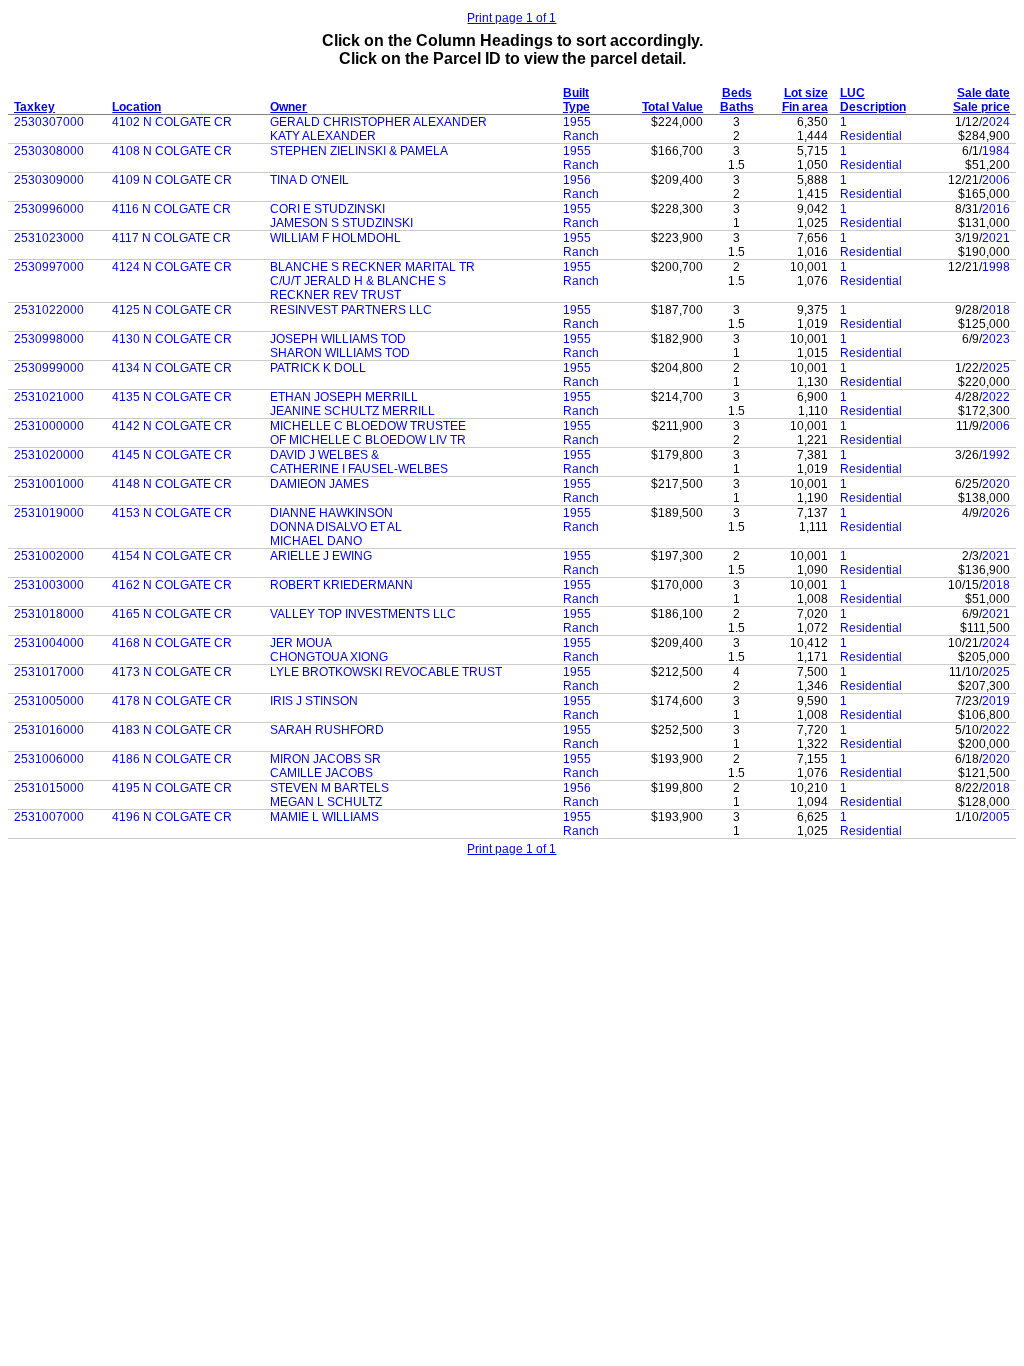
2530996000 (49, 209)
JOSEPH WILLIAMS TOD (338, 339)
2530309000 (49, 180)
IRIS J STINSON (314, 701)
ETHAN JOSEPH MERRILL (344, 397)
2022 (996, 397)
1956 (577, 180)
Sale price (981, 107)
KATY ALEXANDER (323, 136)
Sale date (983, 93)
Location (136, 107)
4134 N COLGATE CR (172, 368)
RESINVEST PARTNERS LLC (351, 310)
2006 (996, 180)
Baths (737, 107)
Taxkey (34, 107)
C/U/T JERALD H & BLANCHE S (358, 281)
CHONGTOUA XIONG (329, 657)
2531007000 (49, 817)
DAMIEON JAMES (319, 484)
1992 (996, 455)
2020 (996, 484)
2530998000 (49, 339)
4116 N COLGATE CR (171, 209)
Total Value (672, 107)
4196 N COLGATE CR (172, 817)
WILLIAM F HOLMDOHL (335, 238)
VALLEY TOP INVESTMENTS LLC (363, 614)
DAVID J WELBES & (324, 455)
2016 (996, 209)
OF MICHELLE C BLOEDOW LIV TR (368, 440)
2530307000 (49, 122)
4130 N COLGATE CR (172, 339)
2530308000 (49, 151)
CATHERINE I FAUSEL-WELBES (359, 469)
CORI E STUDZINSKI (327, 209)
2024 (996, 122)
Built (576, 93)
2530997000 (49, 267)
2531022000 (49, 310)
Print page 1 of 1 (511, 18)
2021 (996, 238)
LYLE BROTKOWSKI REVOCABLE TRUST (386, 672)
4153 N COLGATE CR (172, 513)
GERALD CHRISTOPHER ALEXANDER (378, 122)
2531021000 (49, 397)
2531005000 (49, 701)
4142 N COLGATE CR (172, 426)
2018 (996, 310)
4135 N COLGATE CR (172, 397)
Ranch (581, 136)
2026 (996, 513)
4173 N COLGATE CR (172, 672)
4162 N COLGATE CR (172, 585)
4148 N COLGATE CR (172, 484)
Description (873, 107)
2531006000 (49, 759)
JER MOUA (301, 643)
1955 (577, 122)
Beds (737, 93)
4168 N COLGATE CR (172, 643)
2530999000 (49, 368)
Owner (288, 107)
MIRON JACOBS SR (325, 759)
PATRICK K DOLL (318, 368)
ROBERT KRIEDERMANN (341, 585)
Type (576, 107)
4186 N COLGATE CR (172, 759)
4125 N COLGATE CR (172, 310)
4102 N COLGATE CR (172, 122)
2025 (996, 368)
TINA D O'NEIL (309, 180)
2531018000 (49, 614)
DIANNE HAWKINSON (331, 513)
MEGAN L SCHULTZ (326, 802)
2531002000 (49, 556)
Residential (871, 136)
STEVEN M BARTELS (329, 788)
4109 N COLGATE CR (172, 180)
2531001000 (49, 484)
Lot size (806, 93)
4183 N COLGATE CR (172, 730)
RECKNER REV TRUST (335, 295)
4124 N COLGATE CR (172, 267)
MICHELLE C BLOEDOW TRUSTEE (368, 426)
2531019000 (49, 513)
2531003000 (49, 585)
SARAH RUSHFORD (327, 730)
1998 (996, 267)
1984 (996, 151)
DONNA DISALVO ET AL (336, 527)
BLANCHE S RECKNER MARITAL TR (372, 267)
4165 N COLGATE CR (172, 614)
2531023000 (49, 238)
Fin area (805, 107)
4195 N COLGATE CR (172, 788)
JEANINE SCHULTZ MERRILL (352, 411)
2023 (996, 339)
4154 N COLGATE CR (172, 556)
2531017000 (49, 672)
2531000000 (49, 426)
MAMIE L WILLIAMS (324, 817)
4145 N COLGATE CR (172, 455)
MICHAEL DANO (316, 541)
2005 (996, 817)
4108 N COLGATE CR (172, 151)
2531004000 (49, 643)
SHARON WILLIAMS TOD (340, 353)
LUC (852, 93)
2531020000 (49, 455)
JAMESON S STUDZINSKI (341, 223)
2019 (996, 701)
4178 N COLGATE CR (172, 701)
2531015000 (49, 788)
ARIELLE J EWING (321, 556)
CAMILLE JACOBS (321, 773)
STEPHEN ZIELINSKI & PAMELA (359, 151)
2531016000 (49, 730)
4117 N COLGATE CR (171, 238)
